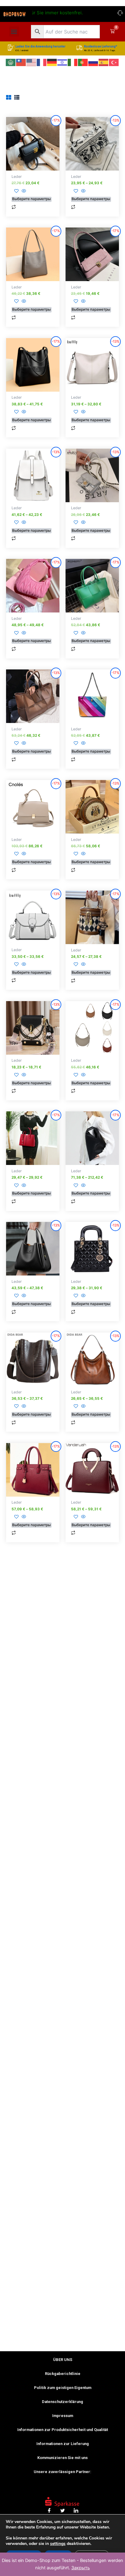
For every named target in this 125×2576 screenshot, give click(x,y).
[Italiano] (73, 62)
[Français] (42, 62)
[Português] (83, 62)
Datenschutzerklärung (62, 2402)
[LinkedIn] (76, 2511)
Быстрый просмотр (33, 165)
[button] (14, 32)
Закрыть (81, 2568)
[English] (32, 62)
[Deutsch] (52, 62)
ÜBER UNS (63, 2360)
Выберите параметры (31, 199)
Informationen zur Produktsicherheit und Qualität (63, 2430)
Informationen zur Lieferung (63, 2444)
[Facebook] (49, 2511)
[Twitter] (62, 2511)
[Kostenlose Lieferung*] (79, 48)
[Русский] (93, 62)
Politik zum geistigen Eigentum (63, 2388)
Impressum (63, 2416)
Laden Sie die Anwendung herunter (41, 46)
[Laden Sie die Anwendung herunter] (11, 48)
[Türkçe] (114, 62)
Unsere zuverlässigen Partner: (62, 2472)
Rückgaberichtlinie (63, 2374)
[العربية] (11, 62)
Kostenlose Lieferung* (101, 46)
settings (58, 2544)
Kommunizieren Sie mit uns (62, 2458)
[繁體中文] (21, 62)
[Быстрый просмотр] (23, 191)
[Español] (104, 62)
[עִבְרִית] (62, 62)
